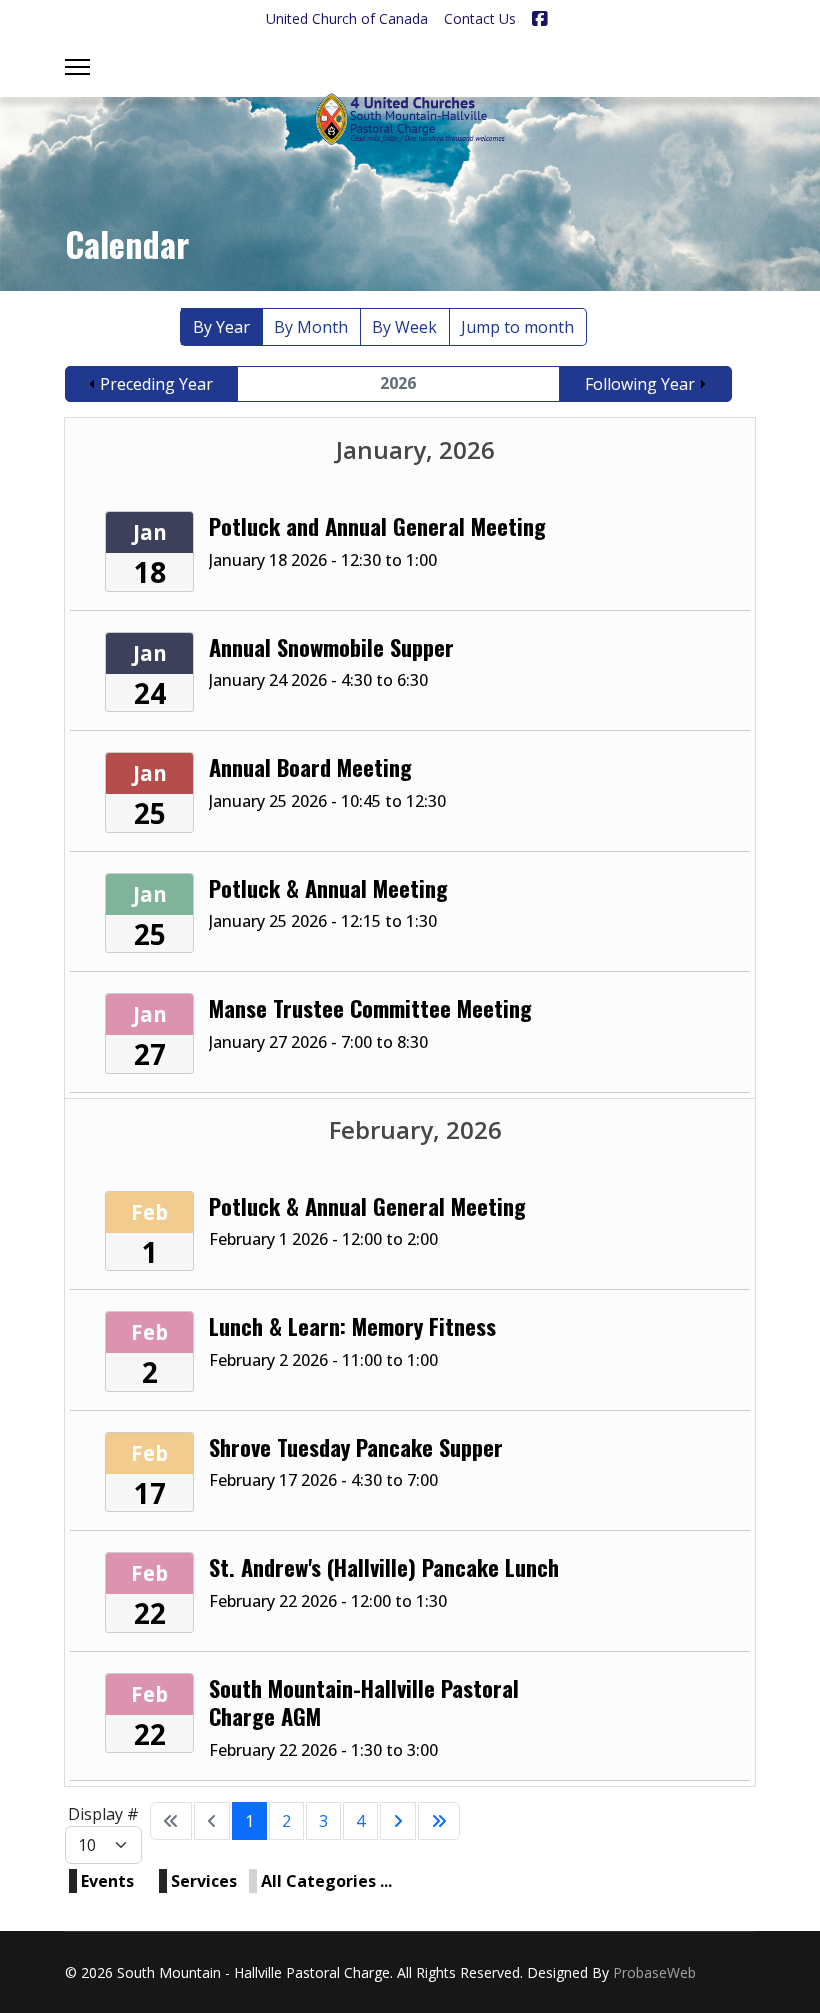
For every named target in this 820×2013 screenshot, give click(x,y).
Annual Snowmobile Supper (331, 646)
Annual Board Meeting (310, 766)
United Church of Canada (347, 18)
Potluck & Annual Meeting (328, 887)
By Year (221, 327)
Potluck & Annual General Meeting (367, 1205)
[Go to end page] (439, 1821)
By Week (404, 327)
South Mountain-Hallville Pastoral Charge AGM (364, 1702)
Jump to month (517, 327)
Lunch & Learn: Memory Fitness (352, 1325)
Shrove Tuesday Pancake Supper (356, 1446)
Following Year (640, 384)
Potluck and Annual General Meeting (377, 525)
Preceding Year (156, 384)
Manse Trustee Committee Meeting (370, 1007)
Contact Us (480, 18)
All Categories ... (326, 1881)
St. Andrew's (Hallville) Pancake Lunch (384, 1566)
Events (107, 1881)
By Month (311, 327)
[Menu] (77, 67)
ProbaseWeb (654, 1972)
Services (204, 1881)
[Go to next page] (398, 1821)
